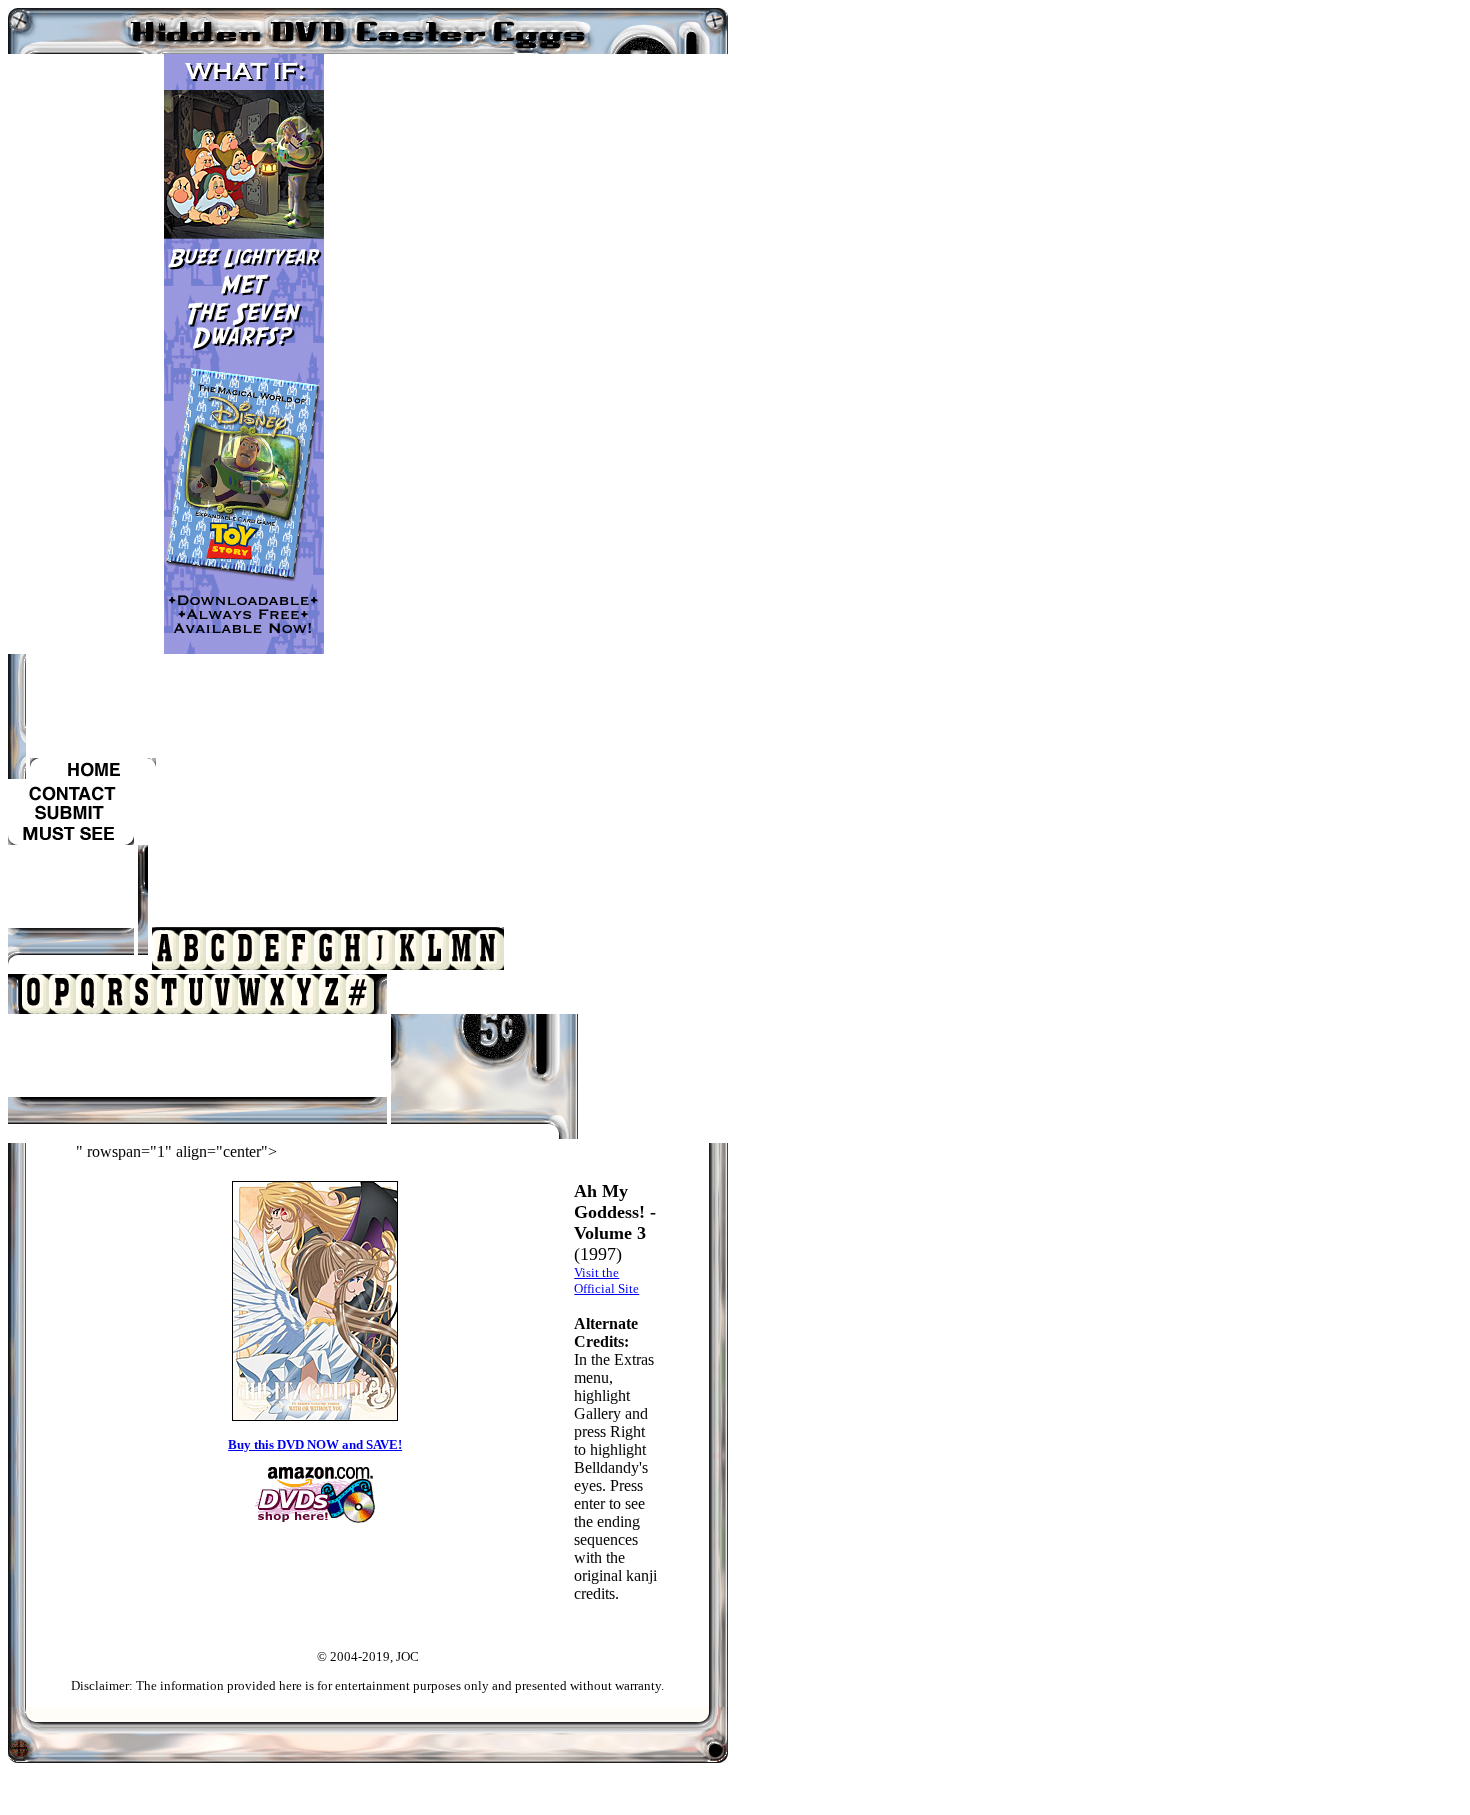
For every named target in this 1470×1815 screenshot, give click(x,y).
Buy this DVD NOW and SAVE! (315, 1444)
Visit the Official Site (606, 1280)
